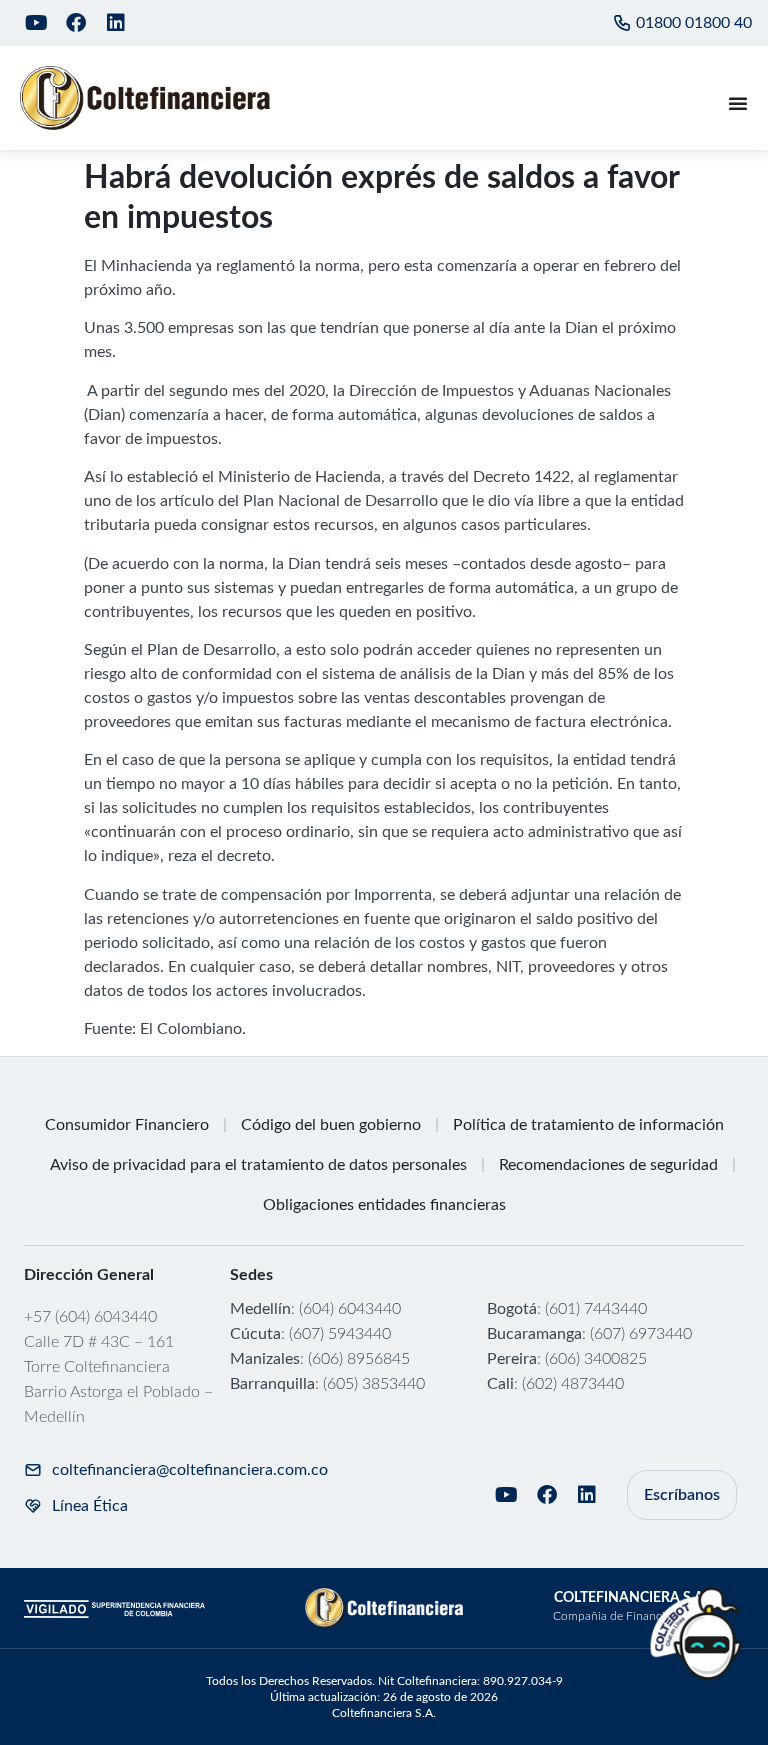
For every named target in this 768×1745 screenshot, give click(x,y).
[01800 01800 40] (622, 23)
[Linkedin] (116, 23)
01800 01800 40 (694, 23)
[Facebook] (76, 23)
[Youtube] (36, 23)
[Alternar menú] (738, 103)
